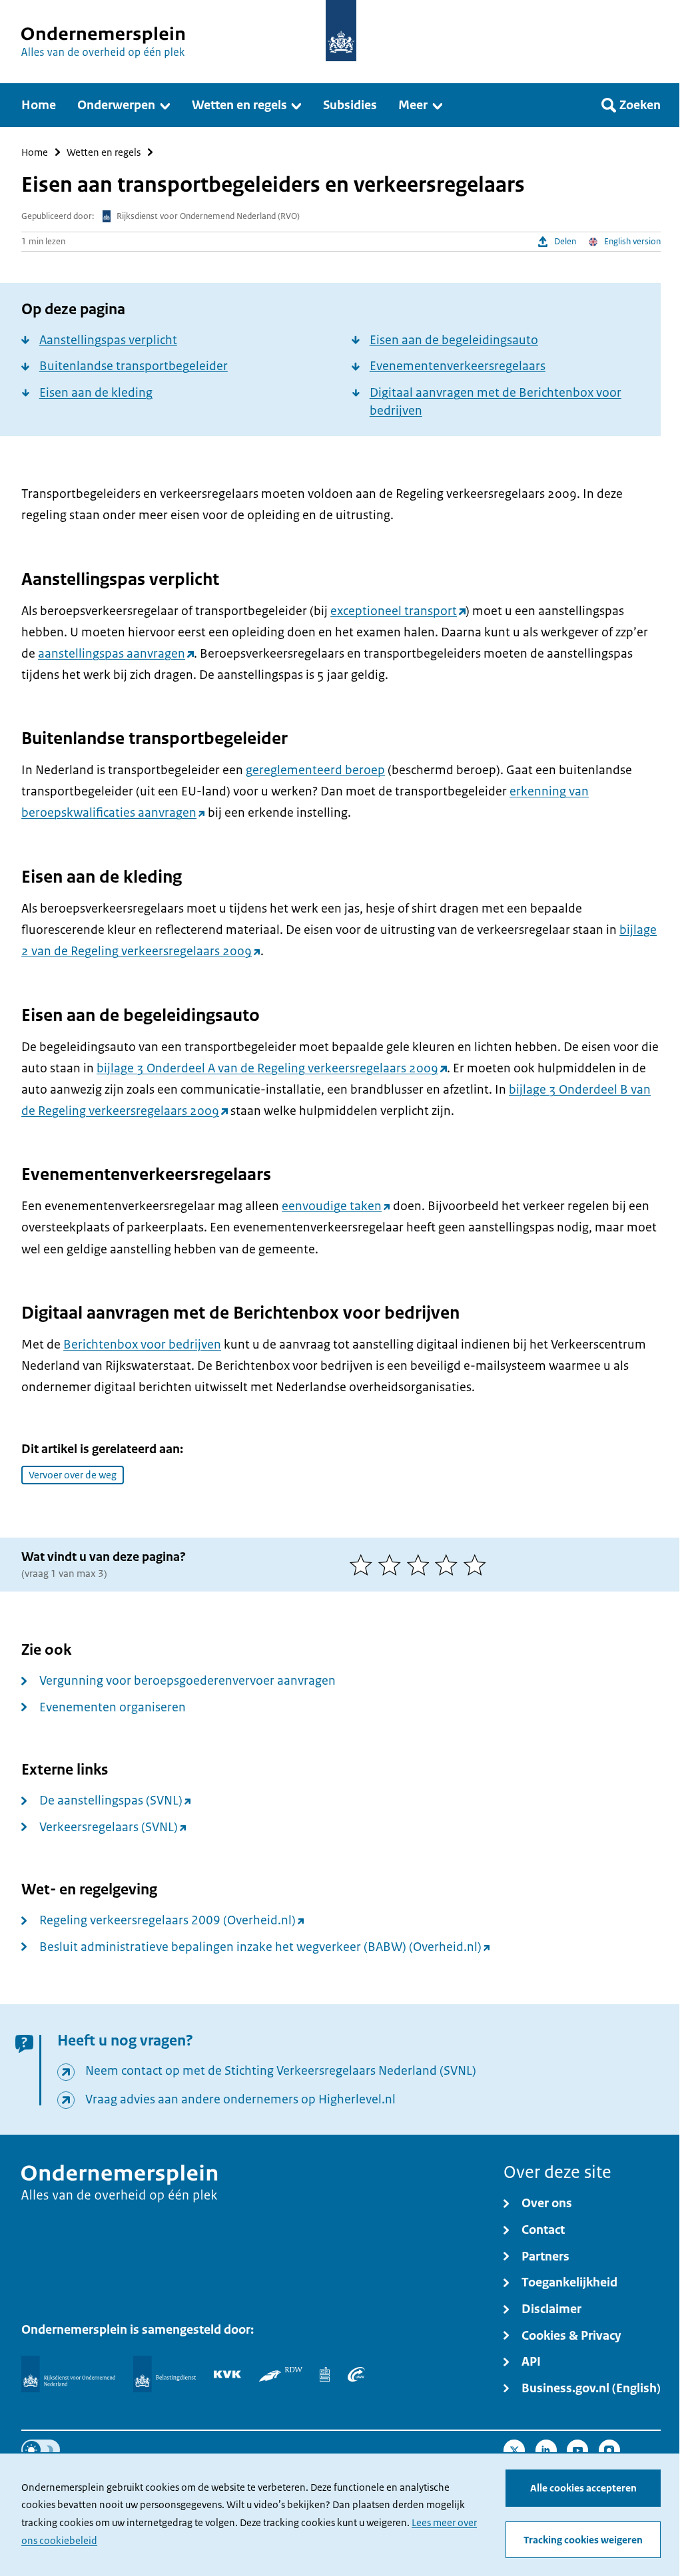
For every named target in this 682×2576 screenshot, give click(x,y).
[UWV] (356, 2374)
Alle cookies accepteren (583, 2488)
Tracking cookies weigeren (583, 2540)
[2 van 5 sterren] (393, 1565)
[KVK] (227, 2374)
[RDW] (281, 2374)
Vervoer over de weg (73, 1475)
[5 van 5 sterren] (478, 1565)
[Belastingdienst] (165, 2374)
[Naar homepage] (341, 31)
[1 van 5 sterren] (364, 1565)
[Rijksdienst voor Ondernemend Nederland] (68, 2374)
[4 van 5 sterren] (449, 1565)
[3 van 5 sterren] (421, 1565)
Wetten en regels (104, 152)
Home (35, 152)
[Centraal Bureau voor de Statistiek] (324, 2374)
